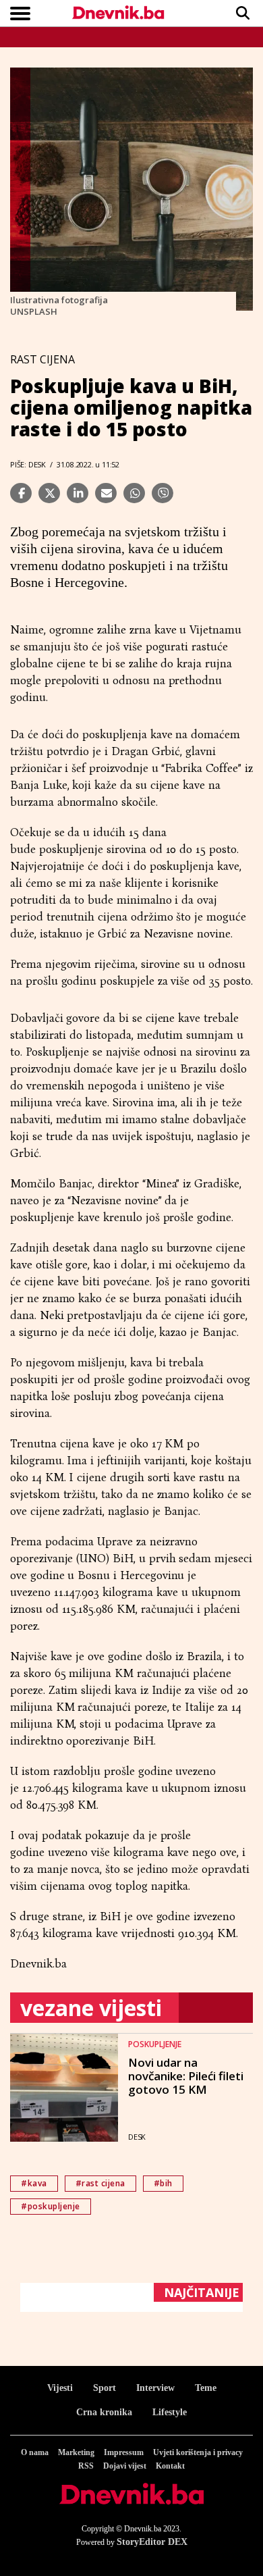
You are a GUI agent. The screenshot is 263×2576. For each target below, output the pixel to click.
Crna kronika (104, 2412)
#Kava (34, 2183)
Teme (206, 2388)
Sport (105, 2388)
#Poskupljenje (51, 2206)
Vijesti (60, 2388)
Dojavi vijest (125, 2466)
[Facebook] (21, 493)
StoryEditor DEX (152, 2542)
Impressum (124, 2452)
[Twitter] (49, 493)
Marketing (76, 2452)
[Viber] (163, 493)
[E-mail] (106, 493)
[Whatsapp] (134, 493)
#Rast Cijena (100, 2183)
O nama (35, 2452)
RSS (86, 2466)
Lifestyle (170, 2412)
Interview (155, 2388)
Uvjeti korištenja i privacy (198, 2452)
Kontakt (170, 2466)
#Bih (163, 2183)
